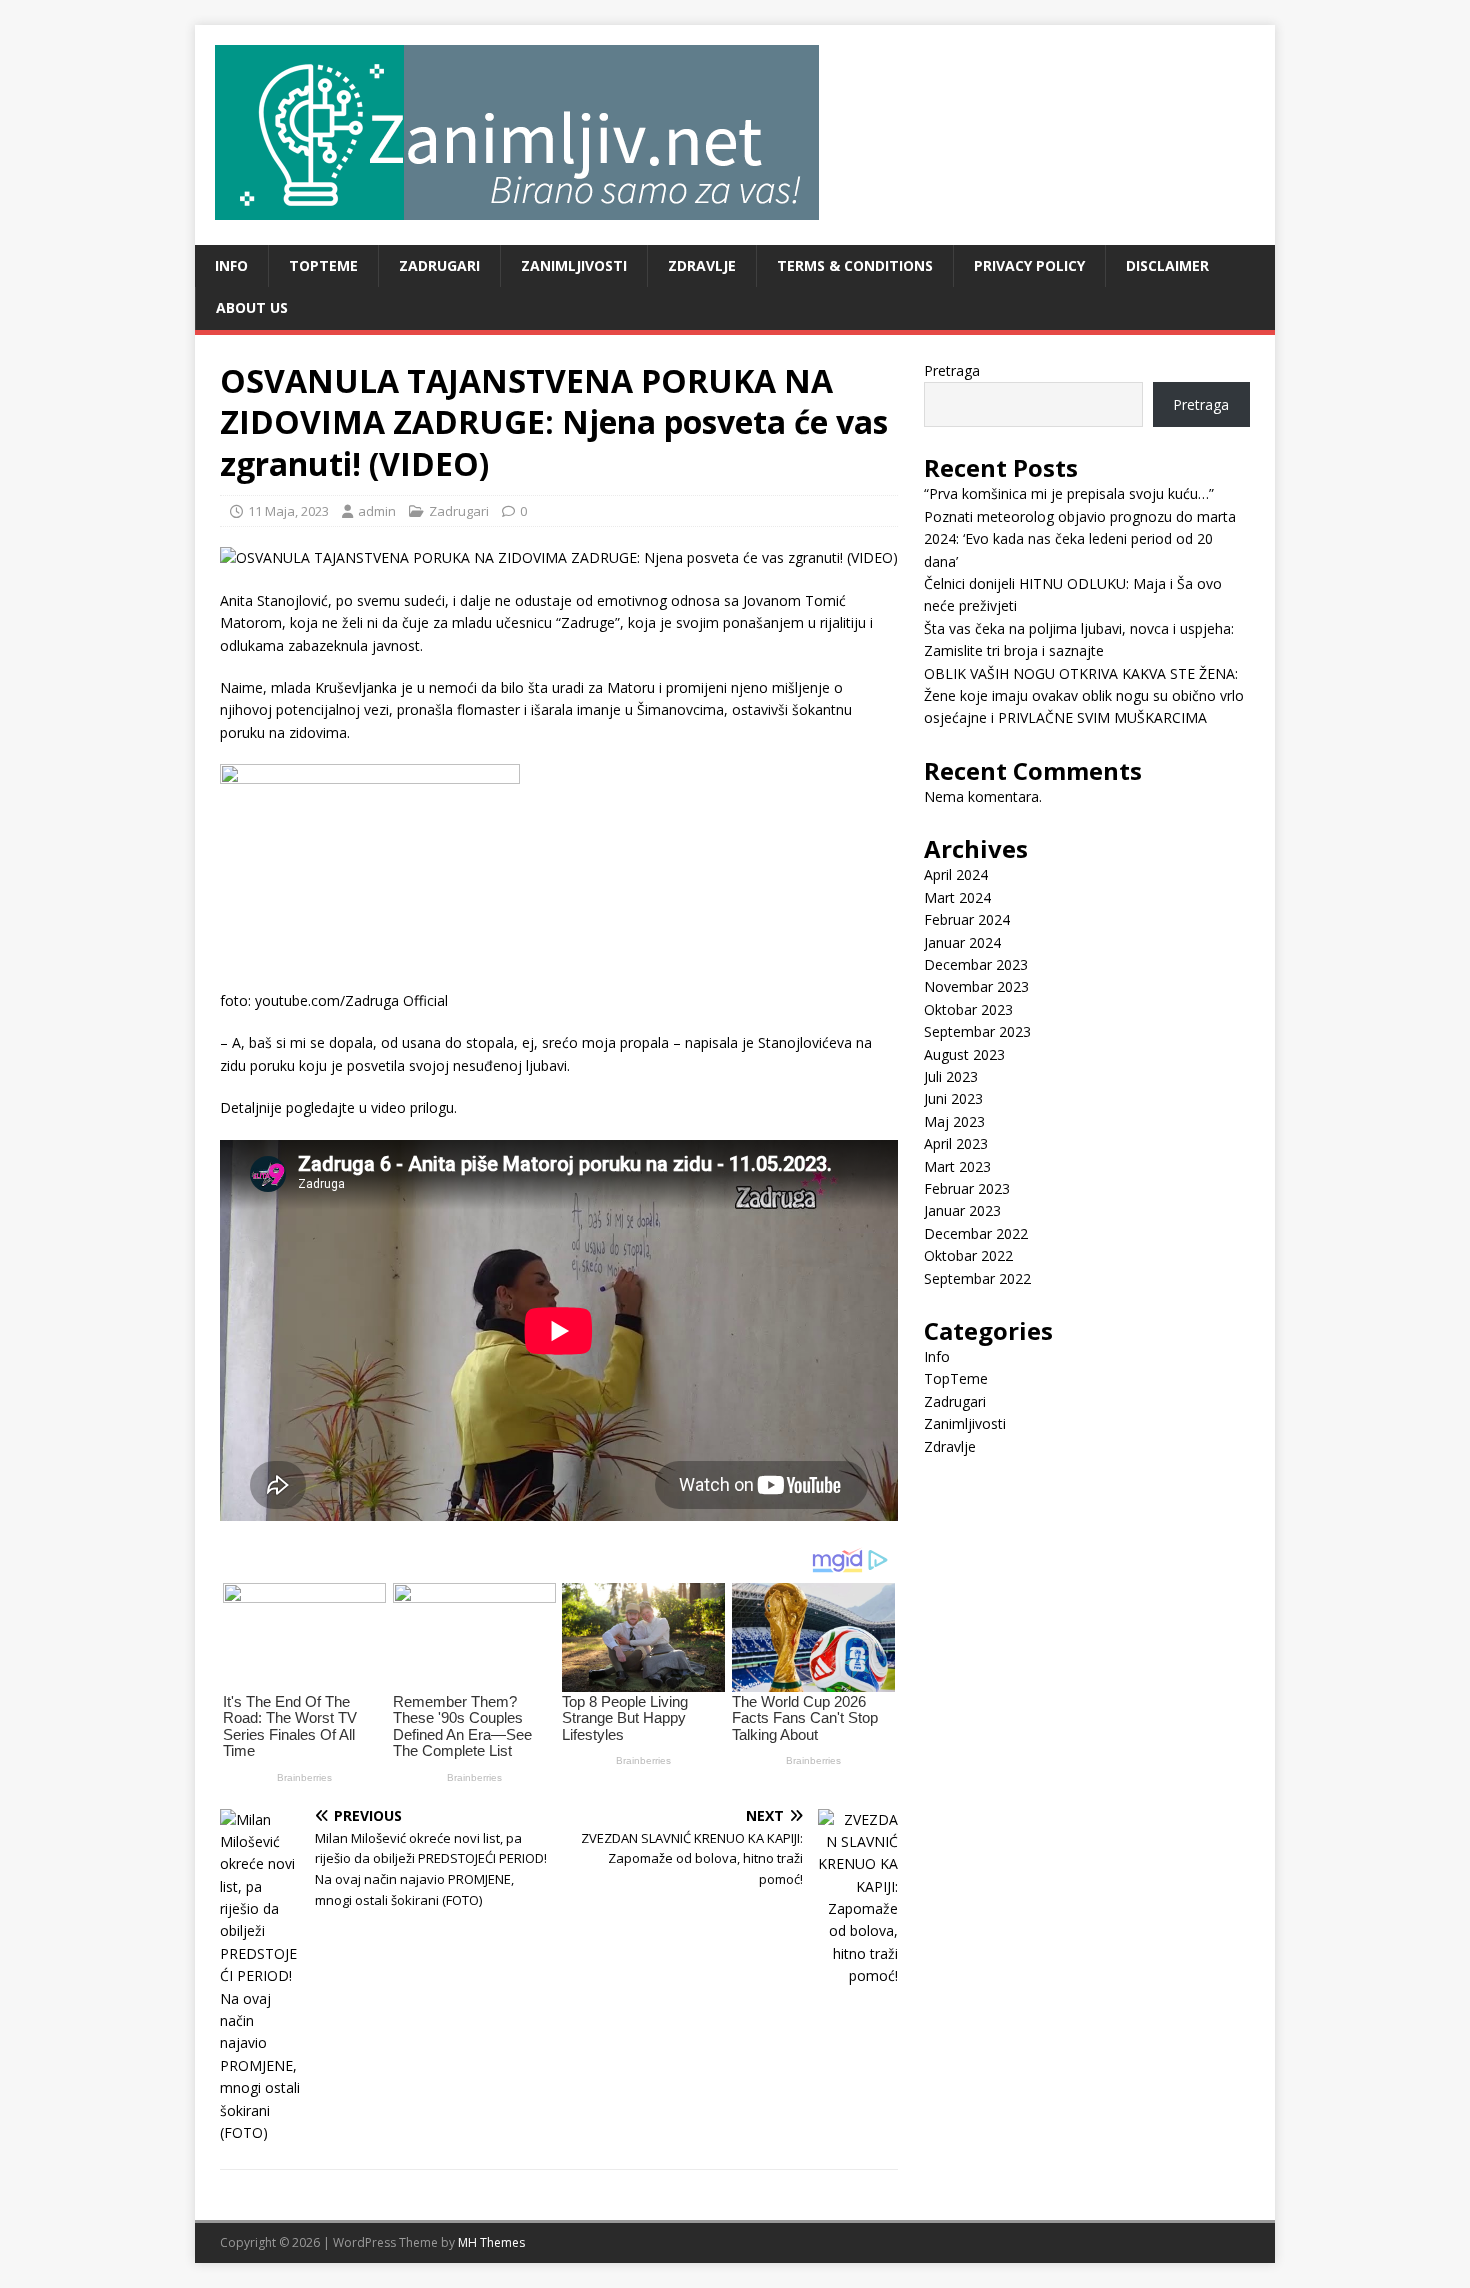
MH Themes (491, 2242)
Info (231, 265)
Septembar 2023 (977, 1031)
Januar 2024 (962, 942)
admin (377, 511)
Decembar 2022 (976, 1233)
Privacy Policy (1029, 265)
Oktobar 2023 (968, 1009)
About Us (252, 307)
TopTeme (323, 265)
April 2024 (956, 874)
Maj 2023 (954, 1121)
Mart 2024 (957, 897)
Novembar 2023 (976, 986)
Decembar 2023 (976, 964)
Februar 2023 (967, 1188)
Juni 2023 (953, 1098)
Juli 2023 (951, 1076)
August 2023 (964, 1054)
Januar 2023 (962, 1210)
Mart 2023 (957, 1166)
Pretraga (952, 370)
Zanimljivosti (574, 265)
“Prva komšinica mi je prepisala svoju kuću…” (1069, 493)
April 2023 (956, 1143)
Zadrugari (439, 265)
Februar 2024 (967, 919)
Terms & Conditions (855, 265)
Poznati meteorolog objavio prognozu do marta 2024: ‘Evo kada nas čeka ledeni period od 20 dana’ (1080, 539)
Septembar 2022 (977, 1278)
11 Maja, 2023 (288, 511)
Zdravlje (702, 265)
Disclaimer (1167, 265)
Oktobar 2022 (968, 1255)
